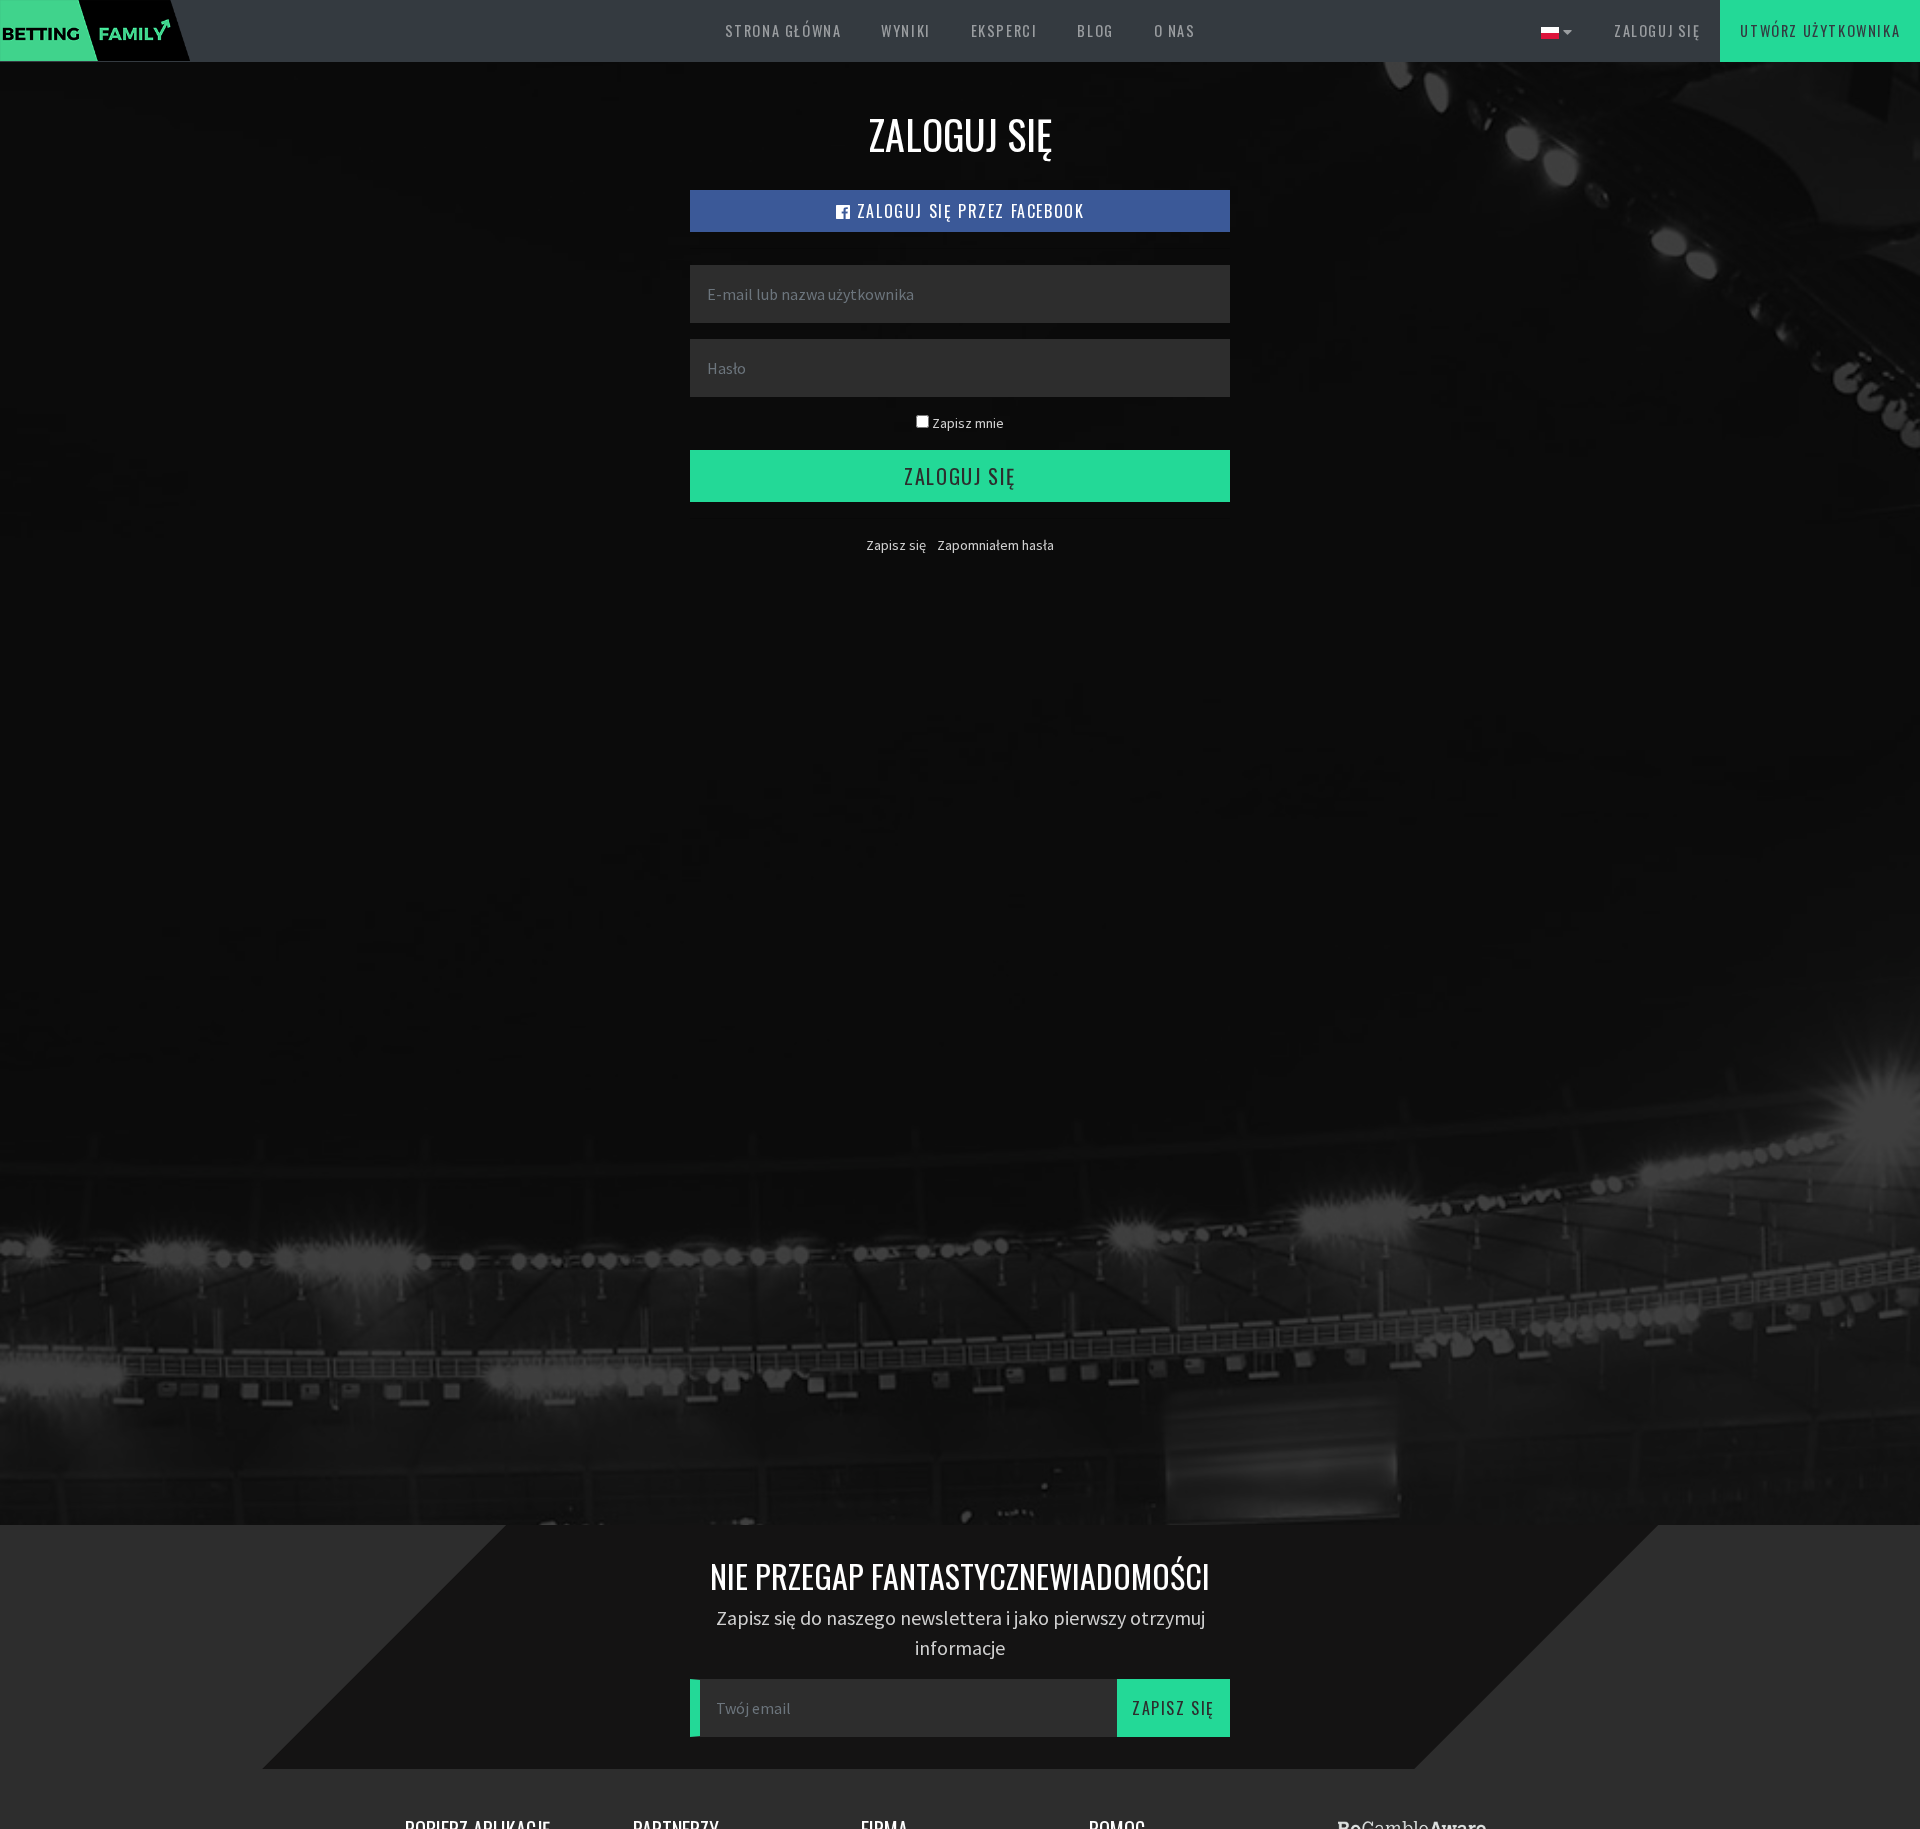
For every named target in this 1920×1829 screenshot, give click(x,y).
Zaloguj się (1657, 30)
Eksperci (1004, 30)
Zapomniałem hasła (995, 545)
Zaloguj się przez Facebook (967, 211)
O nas (1175, 30)
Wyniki (906, 30)
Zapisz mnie (966, 423)
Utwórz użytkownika (1820, 30)
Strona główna (783, 30)
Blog (1095, 30)
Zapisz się (896, 545)
